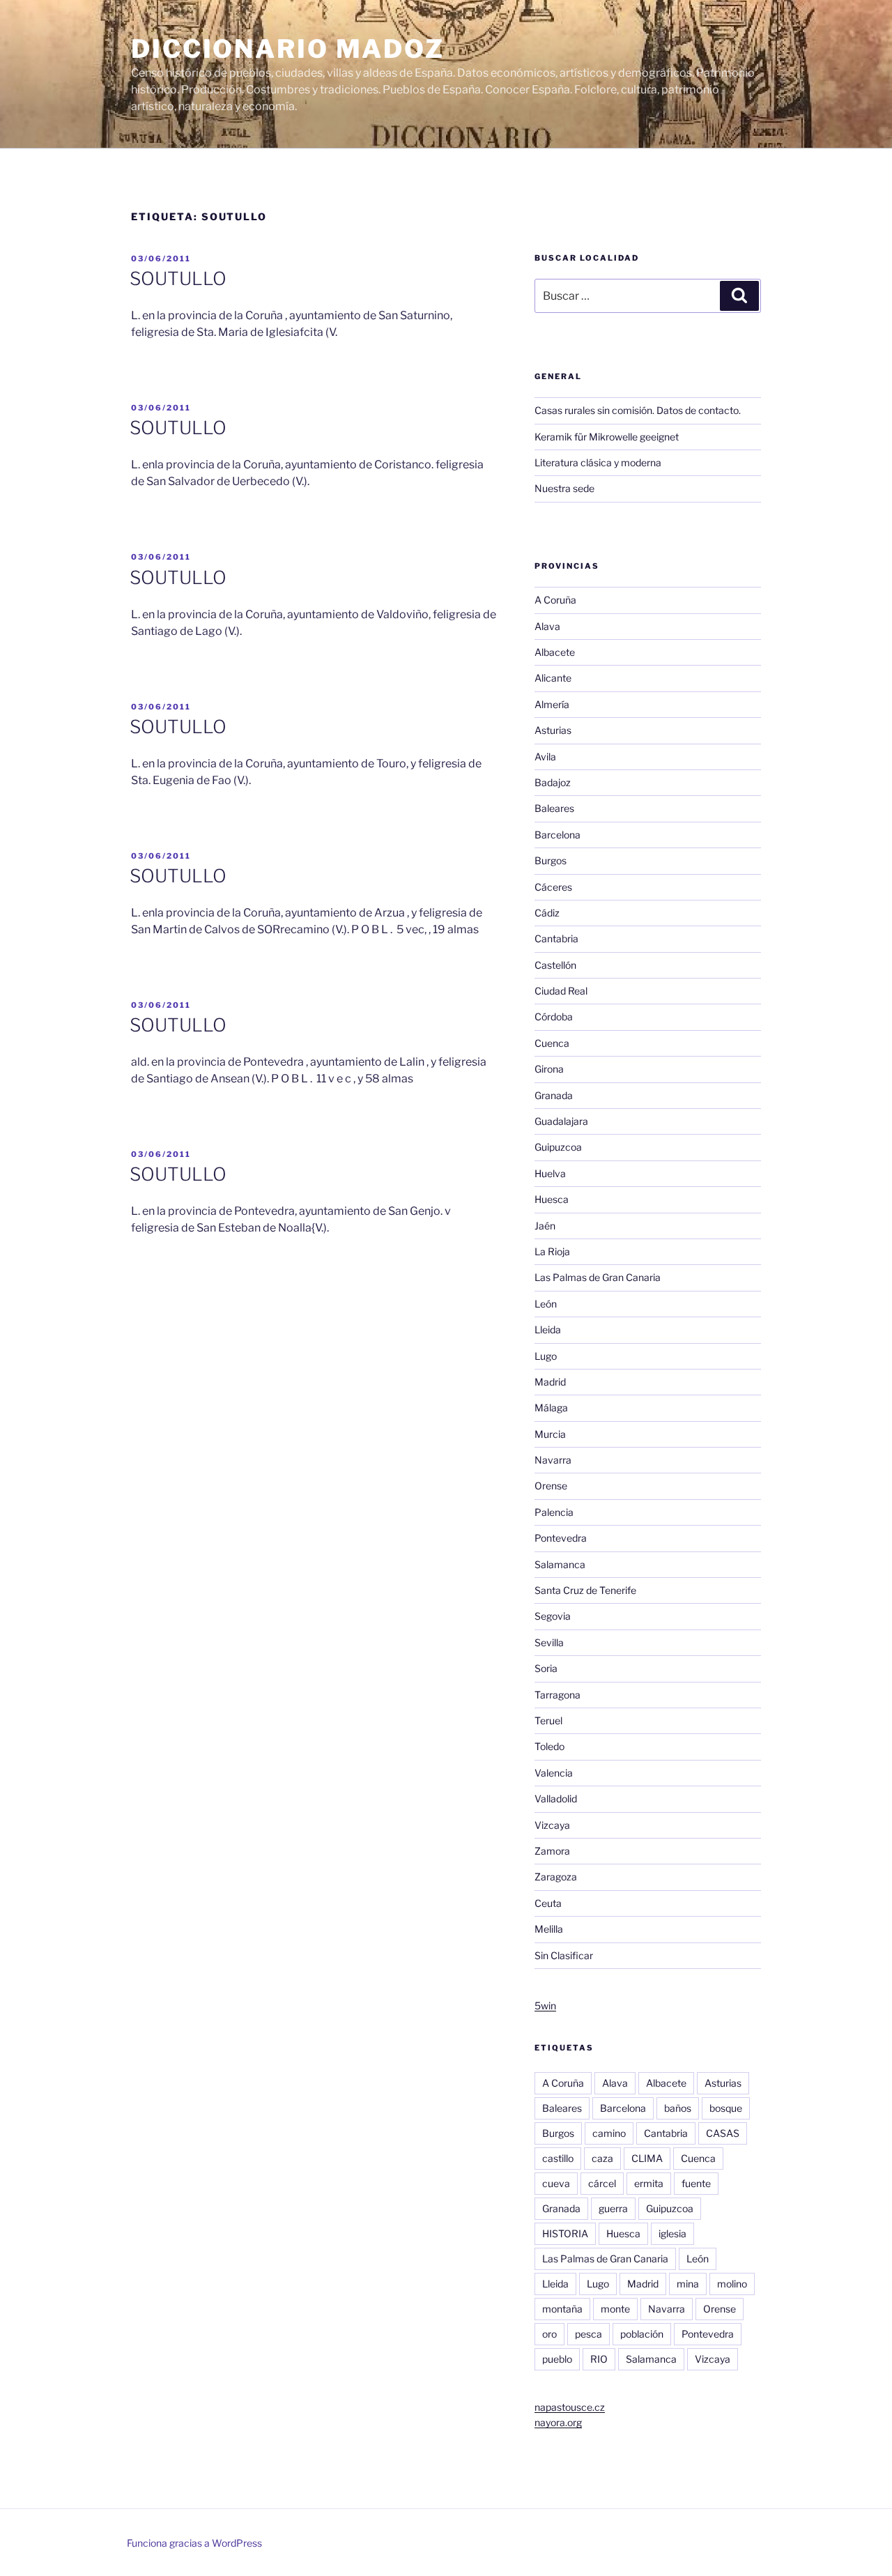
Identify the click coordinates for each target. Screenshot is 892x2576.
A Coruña (555, 600)
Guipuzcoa (558, 1147)
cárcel (602, 2183)
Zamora (552, 1851)
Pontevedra (561, 1538)
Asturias (553, 730)
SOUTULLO (178, 278)
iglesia (672, 2233)
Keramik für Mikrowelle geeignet (607, 437)
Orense (551, 1486)
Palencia (554, 1512)
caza (602, 2158)
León (546, 1304)
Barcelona (557, 835)
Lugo (546, 1356)
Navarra (553, 1460)
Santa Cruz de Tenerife (585, 1590)
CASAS (723, 2133)
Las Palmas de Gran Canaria (598, 1277)
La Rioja (552, 1251)
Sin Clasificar (564, 1955)
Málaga (551, 1408)
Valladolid (556, 1799)
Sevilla (549, 1642)
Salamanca (560, 1564)
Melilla (549, 1929)
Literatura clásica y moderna (598, 462)
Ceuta (548, 1903)
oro (549, 2334)
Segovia (553, 1616)
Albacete (555, 652)
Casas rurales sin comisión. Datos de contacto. (638, 410)
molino (732, 2284)
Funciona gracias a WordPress (194, 2543)
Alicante (553, 678)
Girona (549, 1069)
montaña (562, 2309)
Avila (545, 757)
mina (688, 2284)
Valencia (554, 1773)
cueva (556, 2183)
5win (545, 2006)
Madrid (550, 1382)
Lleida (548, 1329)
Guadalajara (561, 1121)
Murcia (550, 1434)
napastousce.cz (570, 2407)
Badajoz (553, 782)
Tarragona (557, 1695)
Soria (546, 1668)
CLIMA (647, 2158)
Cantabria (556, 938)
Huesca (552, 1199)
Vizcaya (552, 1825)
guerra (613, 2208)
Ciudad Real (561, 991)
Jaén (545, 1226)
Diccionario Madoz (288, 49)
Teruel (548, 1720)
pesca (589, 2334)
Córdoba (554, 1017)
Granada (554, 1095)
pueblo (557, 2359)
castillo (558, 2158)
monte (615, 2309)
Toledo (549, 1746)
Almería (552, 704)
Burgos (551, 860)
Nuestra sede (564, 488)
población (642, 2334)
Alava (547, 626)
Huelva (550, 1173)
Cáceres (553, 887)
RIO (599, 2359)
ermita (649, 2183)
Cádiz (547, 913)
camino (609, 2133)
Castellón (555, 965)
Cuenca (552, 1043)
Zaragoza (556, 1877)
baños (678, 2108)
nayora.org (558, 2422)
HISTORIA (565, 2233)
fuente (696, 2183)
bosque (726, 2108)
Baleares (554, 808)
